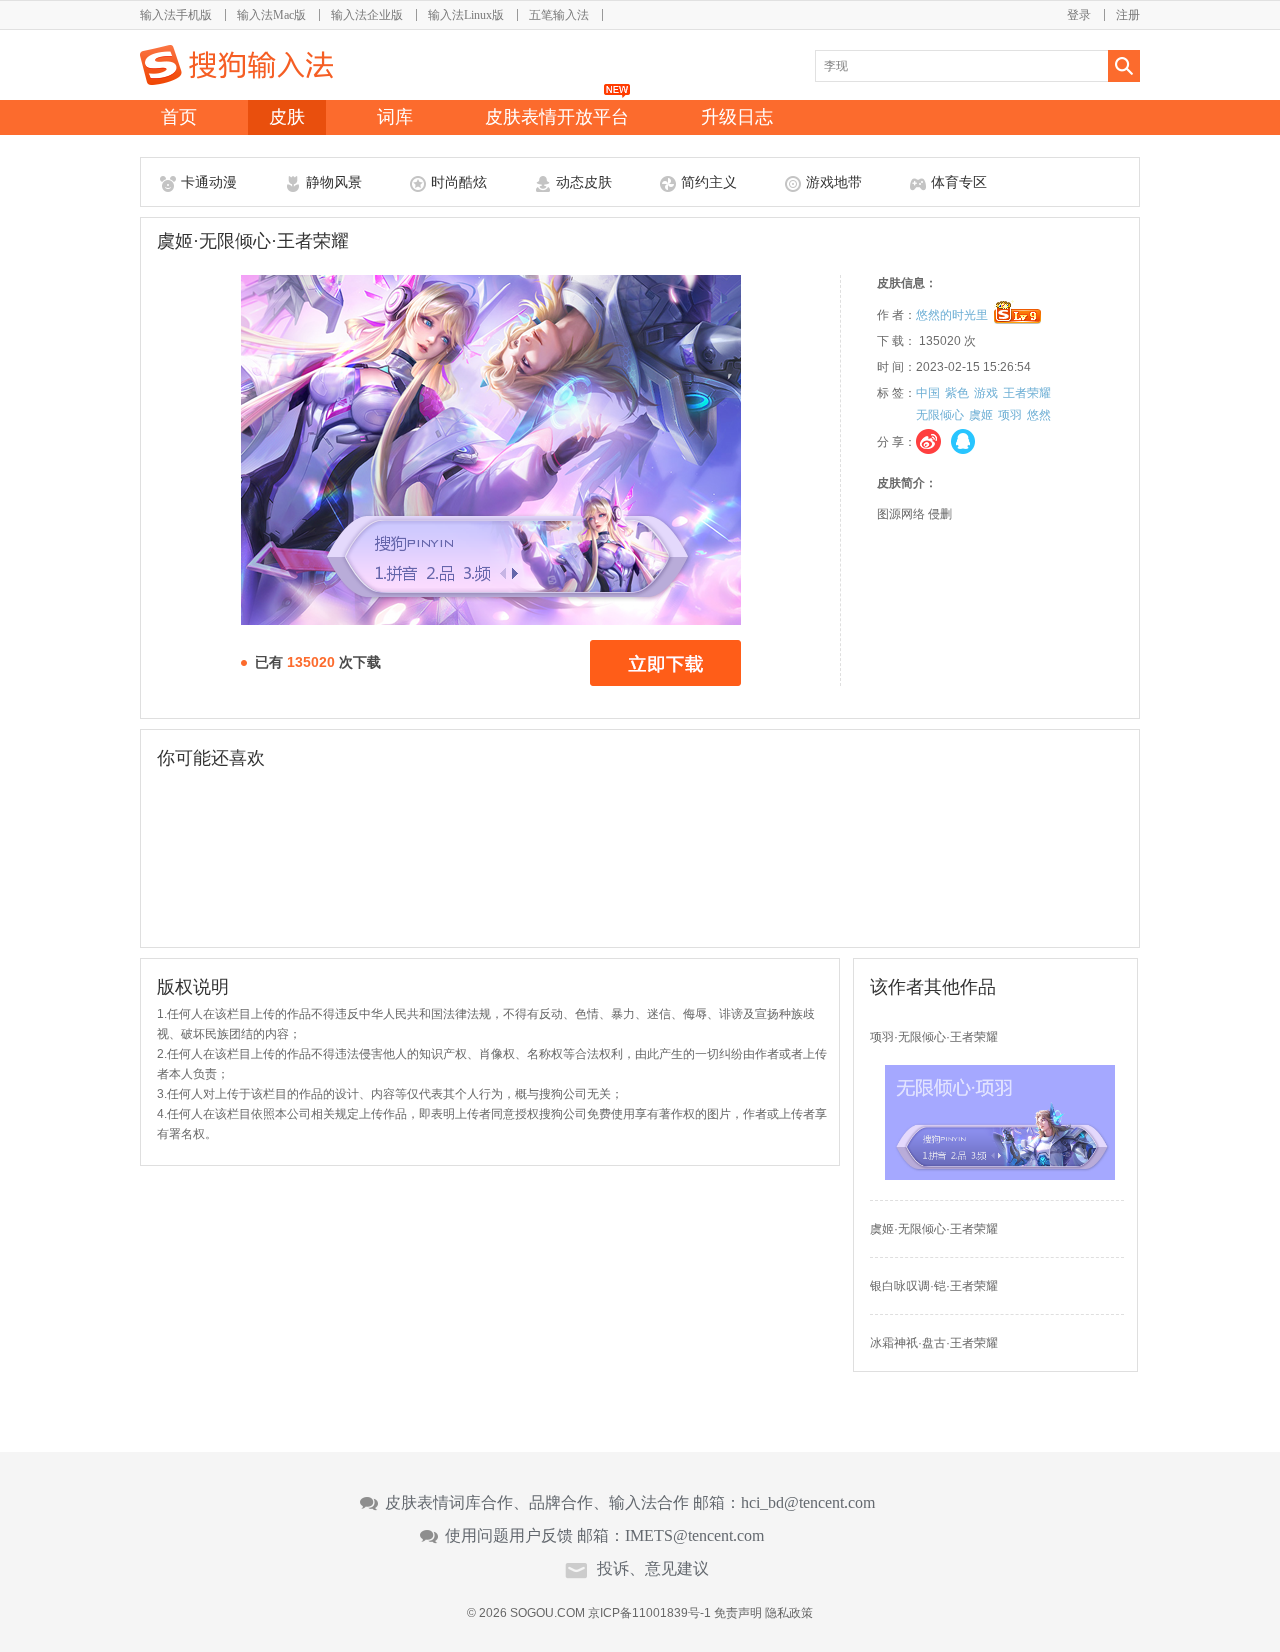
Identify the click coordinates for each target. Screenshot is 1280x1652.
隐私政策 (789, 1613)
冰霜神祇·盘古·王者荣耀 (934, 1343)
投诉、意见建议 (653, 1569)
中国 (928, 393)
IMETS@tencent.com (694, 1536)
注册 (1128, 15)
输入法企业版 (367, 15)
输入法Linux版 (466, 15)
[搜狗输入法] (236, 65)
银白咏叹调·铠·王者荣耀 (934, 1286)
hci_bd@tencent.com (808, 1503)
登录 (1079, 15)
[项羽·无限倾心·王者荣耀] (1000, 1176)
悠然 (1039, 415)
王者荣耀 (1027, 393)
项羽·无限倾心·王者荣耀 (934, 1037)
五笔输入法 (559, 15)
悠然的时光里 (952, 315)
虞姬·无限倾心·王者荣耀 (934, 1229)
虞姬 (981, 415)
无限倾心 (940, 415)
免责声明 (738, 1613)
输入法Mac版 (271, 15)
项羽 (1010, 415)
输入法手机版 (176, 15)
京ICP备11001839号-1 (649, 1613)
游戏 (986, 393)
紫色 (957, 393)
